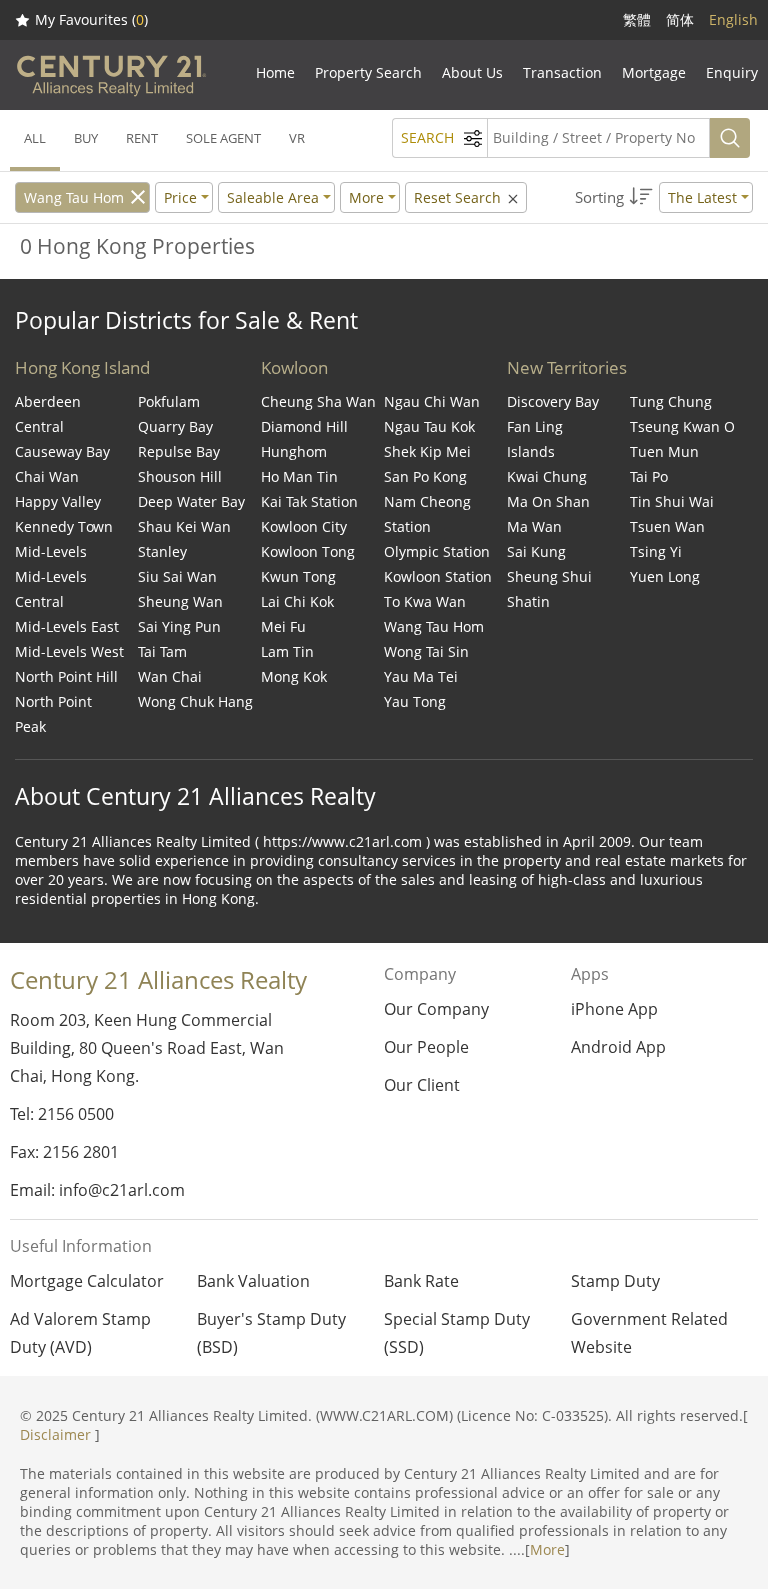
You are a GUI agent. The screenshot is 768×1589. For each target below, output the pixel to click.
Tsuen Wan (667, 526)
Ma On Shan (548, 501)
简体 (680, 19)
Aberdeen (48, 401)
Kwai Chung (547, 476)
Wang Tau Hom (74, 197)
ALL (35, 138)
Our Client (422, 1085)
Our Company (436, 1009)
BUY (86, 138)
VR (297, 138)
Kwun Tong (298, 576)
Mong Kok (294, 676)
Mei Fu (283, 626)
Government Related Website (649, 1333)
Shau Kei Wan (184, 526)
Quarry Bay (175, 426)
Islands (531, 451)
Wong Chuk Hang (195, 701)
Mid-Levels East (67, 626)
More (547, 1549)
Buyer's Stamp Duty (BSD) (271, 1333)
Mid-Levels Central (51, 589)
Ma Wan (534, 526)
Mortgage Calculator (87, 1281)
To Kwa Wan (425, 601)
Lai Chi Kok (297, 601)
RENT (142, 138)
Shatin (528, 601)
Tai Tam (162, 651)
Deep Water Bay (191, 501)
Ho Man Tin (299, 476)
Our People (426, 1047)
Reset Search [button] (459, 197)
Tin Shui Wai (672, 501)
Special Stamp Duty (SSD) (457, 1333)
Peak (30, 726)
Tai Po (649, 476)
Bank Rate (421, 1281)
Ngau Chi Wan (432, 401)
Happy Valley (58, 501)
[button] (664, 197)
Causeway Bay (62, 451)
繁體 (637, 19)
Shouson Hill (180, 476)
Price (180, 197)
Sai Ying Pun (179, 626)
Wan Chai (170, 676)
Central (39, 426)
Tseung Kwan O (682, 426)
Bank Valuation (253, 1281)
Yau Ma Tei (421, 676)
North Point (53, 701)
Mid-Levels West (69, 651)
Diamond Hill (304, 426)
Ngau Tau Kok (429, 426)
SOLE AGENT (223, 138)
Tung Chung (671, 401)
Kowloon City (304, 526)
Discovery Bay (553, 401)
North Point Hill (66, 676)
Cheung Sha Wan (318, 401)
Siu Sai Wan (177, 576)
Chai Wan (47, 476)
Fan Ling (535, 426)
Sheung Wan (180, 601)
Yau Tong (415, 701)
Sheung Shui (549, 576)
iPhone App (614, 1009)
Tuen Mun (664, 451)
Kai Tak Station (309, 501)
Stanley (162, 551)
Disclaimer (55, 1434)
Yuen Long (665, 576)
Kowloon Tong (308, 551)
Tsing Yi (656, 551)
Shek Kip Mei (427, 451)
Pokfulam (169, 401)
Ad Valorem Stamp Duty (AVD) (80, 1333)
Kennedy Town (64, 526)
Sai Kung (536, 551)
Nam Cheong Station (427, 514)
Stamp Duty (615, 1281)
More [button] (366, 197)
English (733, 19)
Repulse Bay (179, 451)
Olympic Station (437, 551)
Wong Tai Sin (426, 651)
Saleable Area (273, 197)
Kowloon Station (438, 576)
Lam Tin (287, 651)
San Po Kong (425, 476)
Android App (618, 1047)
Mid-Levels (51, 551)
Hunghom (294, 451)
